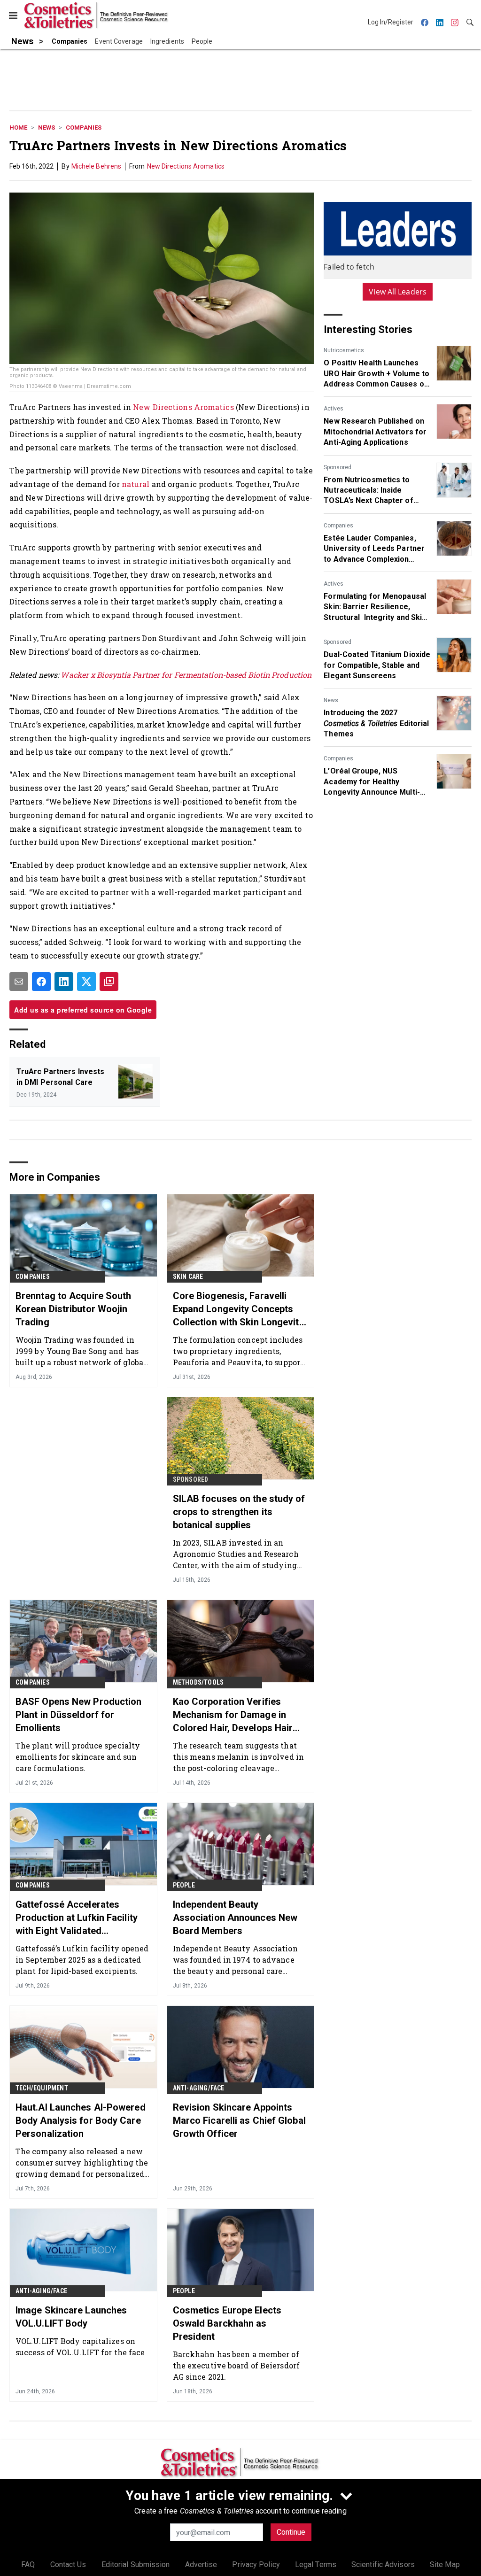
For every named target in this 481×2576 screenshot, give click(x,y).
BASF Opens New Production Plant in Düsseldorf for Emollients (79, 1715)
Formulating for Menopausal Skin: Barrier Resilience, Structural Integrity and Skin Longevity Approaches (375, 607)
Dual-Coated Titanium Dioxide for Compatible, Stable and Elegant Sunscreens (377, 665)
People (184, 1885)
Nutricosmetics (344, 350)
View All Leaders (398, 292)
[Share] (41, 982)
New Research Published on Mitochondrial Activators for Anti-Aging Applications (375, 432)
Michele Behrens (97, 166)
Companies (84, 128)
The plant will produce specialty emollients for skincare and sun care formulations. (78, 1757)
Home (18, 128)
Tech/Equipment (42, 2088)
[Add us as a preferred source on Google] (109, 982)
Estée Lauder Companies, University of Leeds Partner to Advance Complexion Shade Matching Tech (374, 549)
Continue (291, 2532)
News (47, 128)
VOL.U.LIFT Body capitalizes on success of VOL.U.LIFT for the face (80, 2347)
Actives (334, 409)
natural (137, 484)
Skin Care (188, 1276)
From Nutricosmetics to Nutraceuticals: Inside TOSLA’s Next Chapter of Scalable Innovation (368, 491)
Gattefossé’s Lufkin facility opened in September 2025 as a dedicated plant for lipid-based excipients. (82, 1960)
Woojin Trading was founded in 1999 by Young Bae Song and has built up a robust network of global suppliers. (81, 1351)
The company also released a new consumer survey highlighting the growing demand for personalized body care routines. (82, 2162)
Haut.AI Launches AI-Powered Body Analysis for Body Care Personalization (81, 2120)
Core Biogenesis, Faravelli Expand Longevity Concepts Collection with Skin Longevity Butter (238, 1309)
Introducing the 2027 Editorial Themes (376, 723)
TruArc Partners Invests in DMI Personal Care (60, 1077)
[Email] (19, 982)
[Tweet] (86, 982)
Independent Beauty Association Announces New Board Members (235, 1918)
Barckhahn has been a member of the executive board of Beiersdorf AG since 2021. (236, 2365)
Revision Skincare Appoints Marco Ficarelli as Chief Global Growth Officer (239, 2120)
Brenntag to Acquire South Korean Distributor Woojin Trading (74, 1309)
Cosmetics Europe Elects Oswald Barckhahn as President (227, 2323)
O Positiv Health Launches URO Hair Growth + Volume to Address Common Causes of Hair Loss (376, 374)
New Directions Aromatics (186, 166)
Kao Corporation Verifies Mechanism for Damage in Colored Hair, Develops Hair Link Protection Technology (233, 1715)
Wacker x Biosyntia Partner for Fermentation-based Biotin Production (186, 675)
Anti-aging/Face (199, 2088)
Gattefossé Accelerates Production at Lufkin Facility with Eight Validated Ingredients (77, 1918)
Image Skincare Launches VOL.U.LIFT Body (71, 2317)
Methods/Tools (198, 1682)
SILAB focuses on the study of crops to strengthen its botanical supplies (239, 1512)
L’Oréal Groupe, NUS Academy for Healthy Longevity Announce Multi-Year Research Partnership (373, 782)
